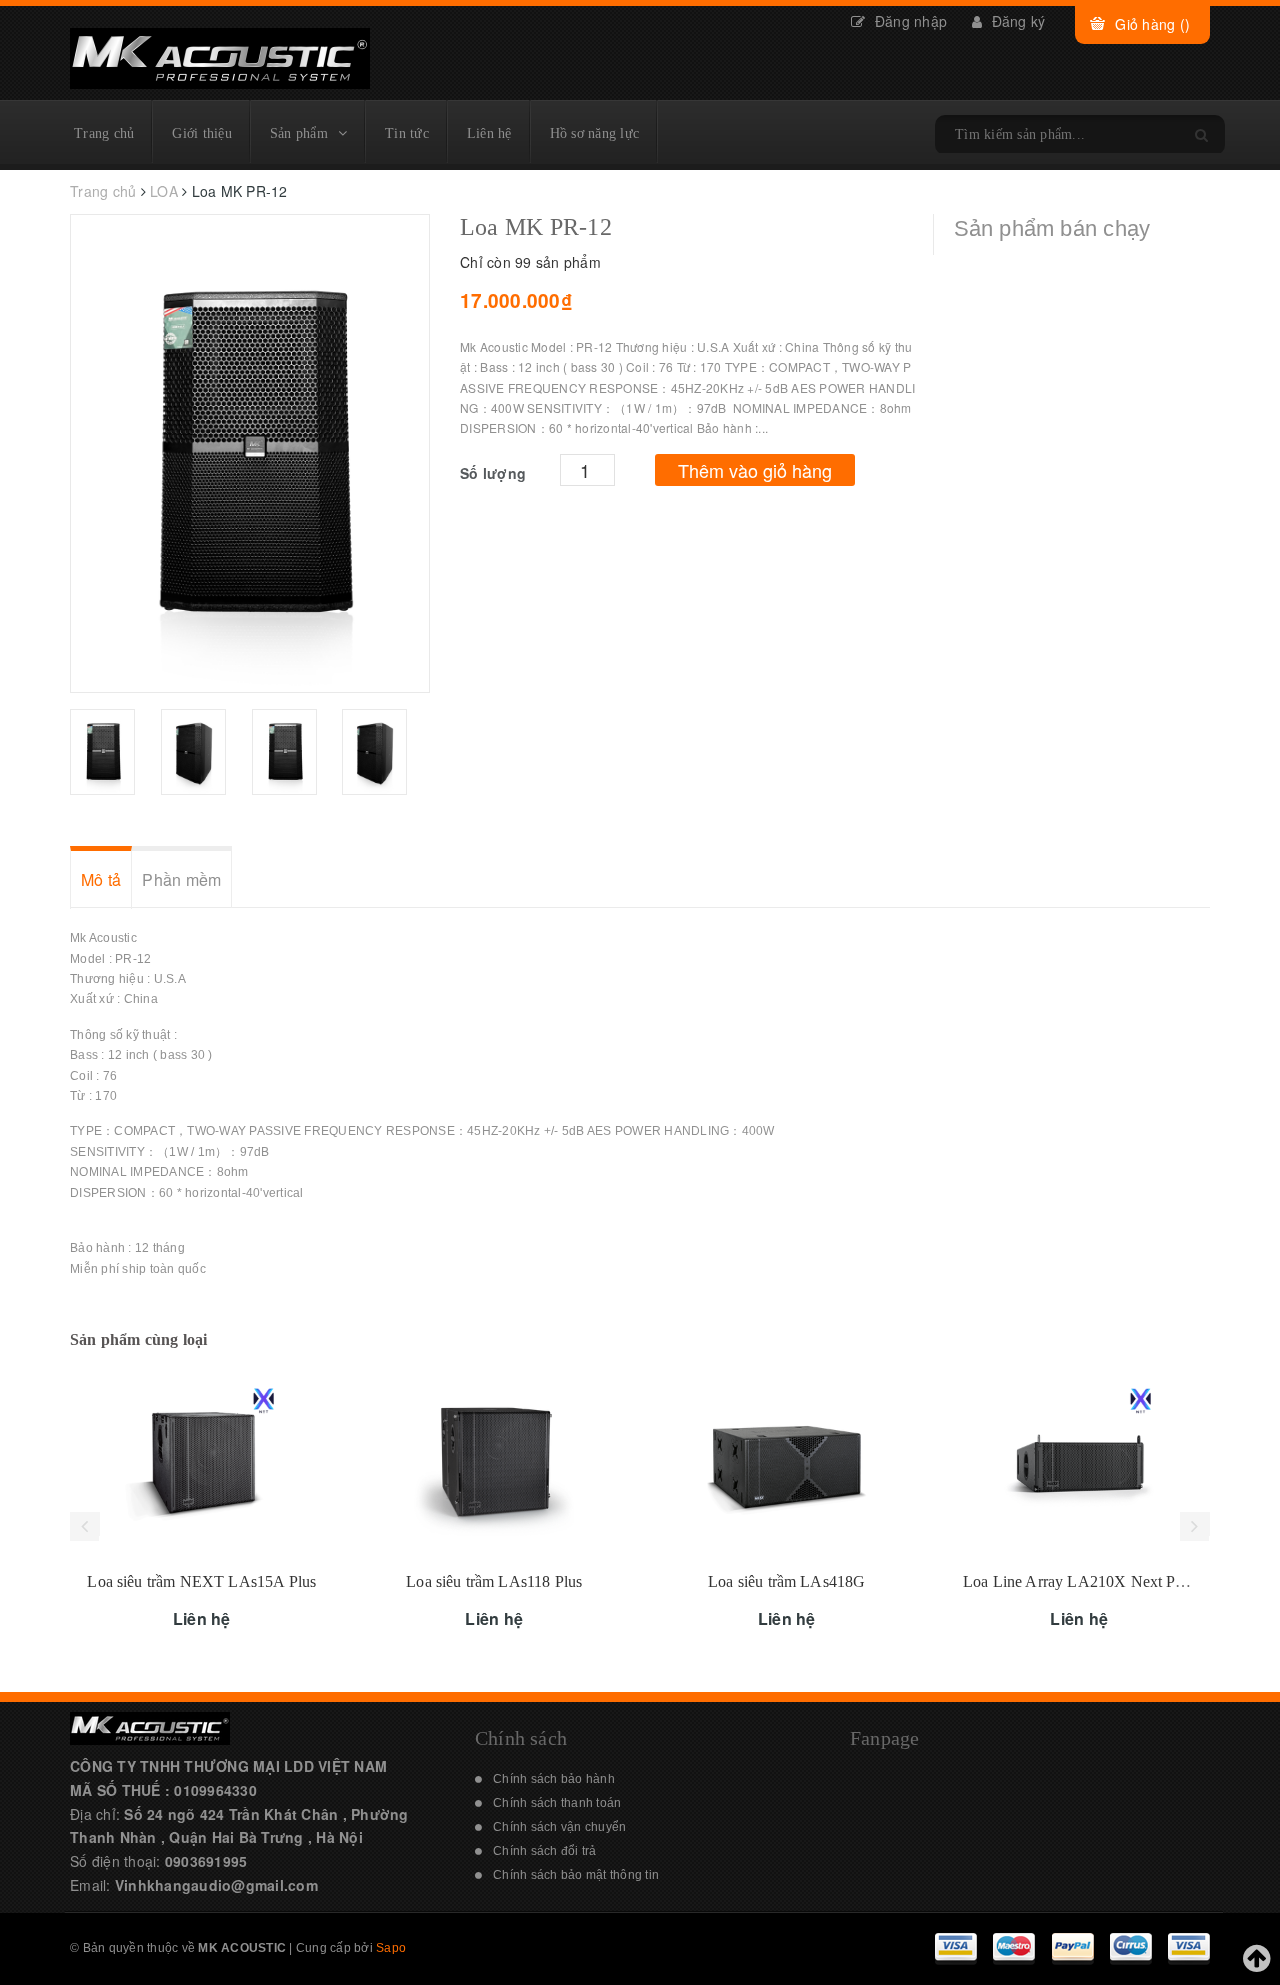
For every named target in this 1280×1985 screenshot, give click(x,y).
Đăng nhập (909, 21)
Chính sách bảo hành (554, 1779)
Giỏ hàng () (1152, 24)
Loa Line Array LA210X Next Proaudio (1094, 1581)
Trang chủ (104, 133)
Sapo (391, 1948)
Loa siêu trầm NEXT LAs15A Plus (201, 1581)
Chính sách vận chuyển (559, 1827)
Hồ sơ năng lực (595, 133)
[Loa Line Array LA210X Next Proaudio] (1079, 1462)
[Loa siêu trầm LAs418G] (787, 1462)
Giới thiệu (202, 133)
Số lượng (493, 473)
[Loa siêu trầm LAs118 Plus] (494, 1462)
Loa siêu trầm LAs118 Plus (494, 1581)
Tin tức (407, 133)
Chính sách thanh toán (557, 1803)
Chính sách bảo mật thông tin (576, 1875)
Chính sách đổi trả (545, 1851)
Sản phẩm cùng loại (139, 1339)
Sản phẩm (299, 133)
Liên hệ (489, 133)
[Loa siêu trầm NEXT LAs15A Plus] (202, 1462)
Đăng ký (1016, 21)
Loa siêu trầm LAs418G (786, 1581)
